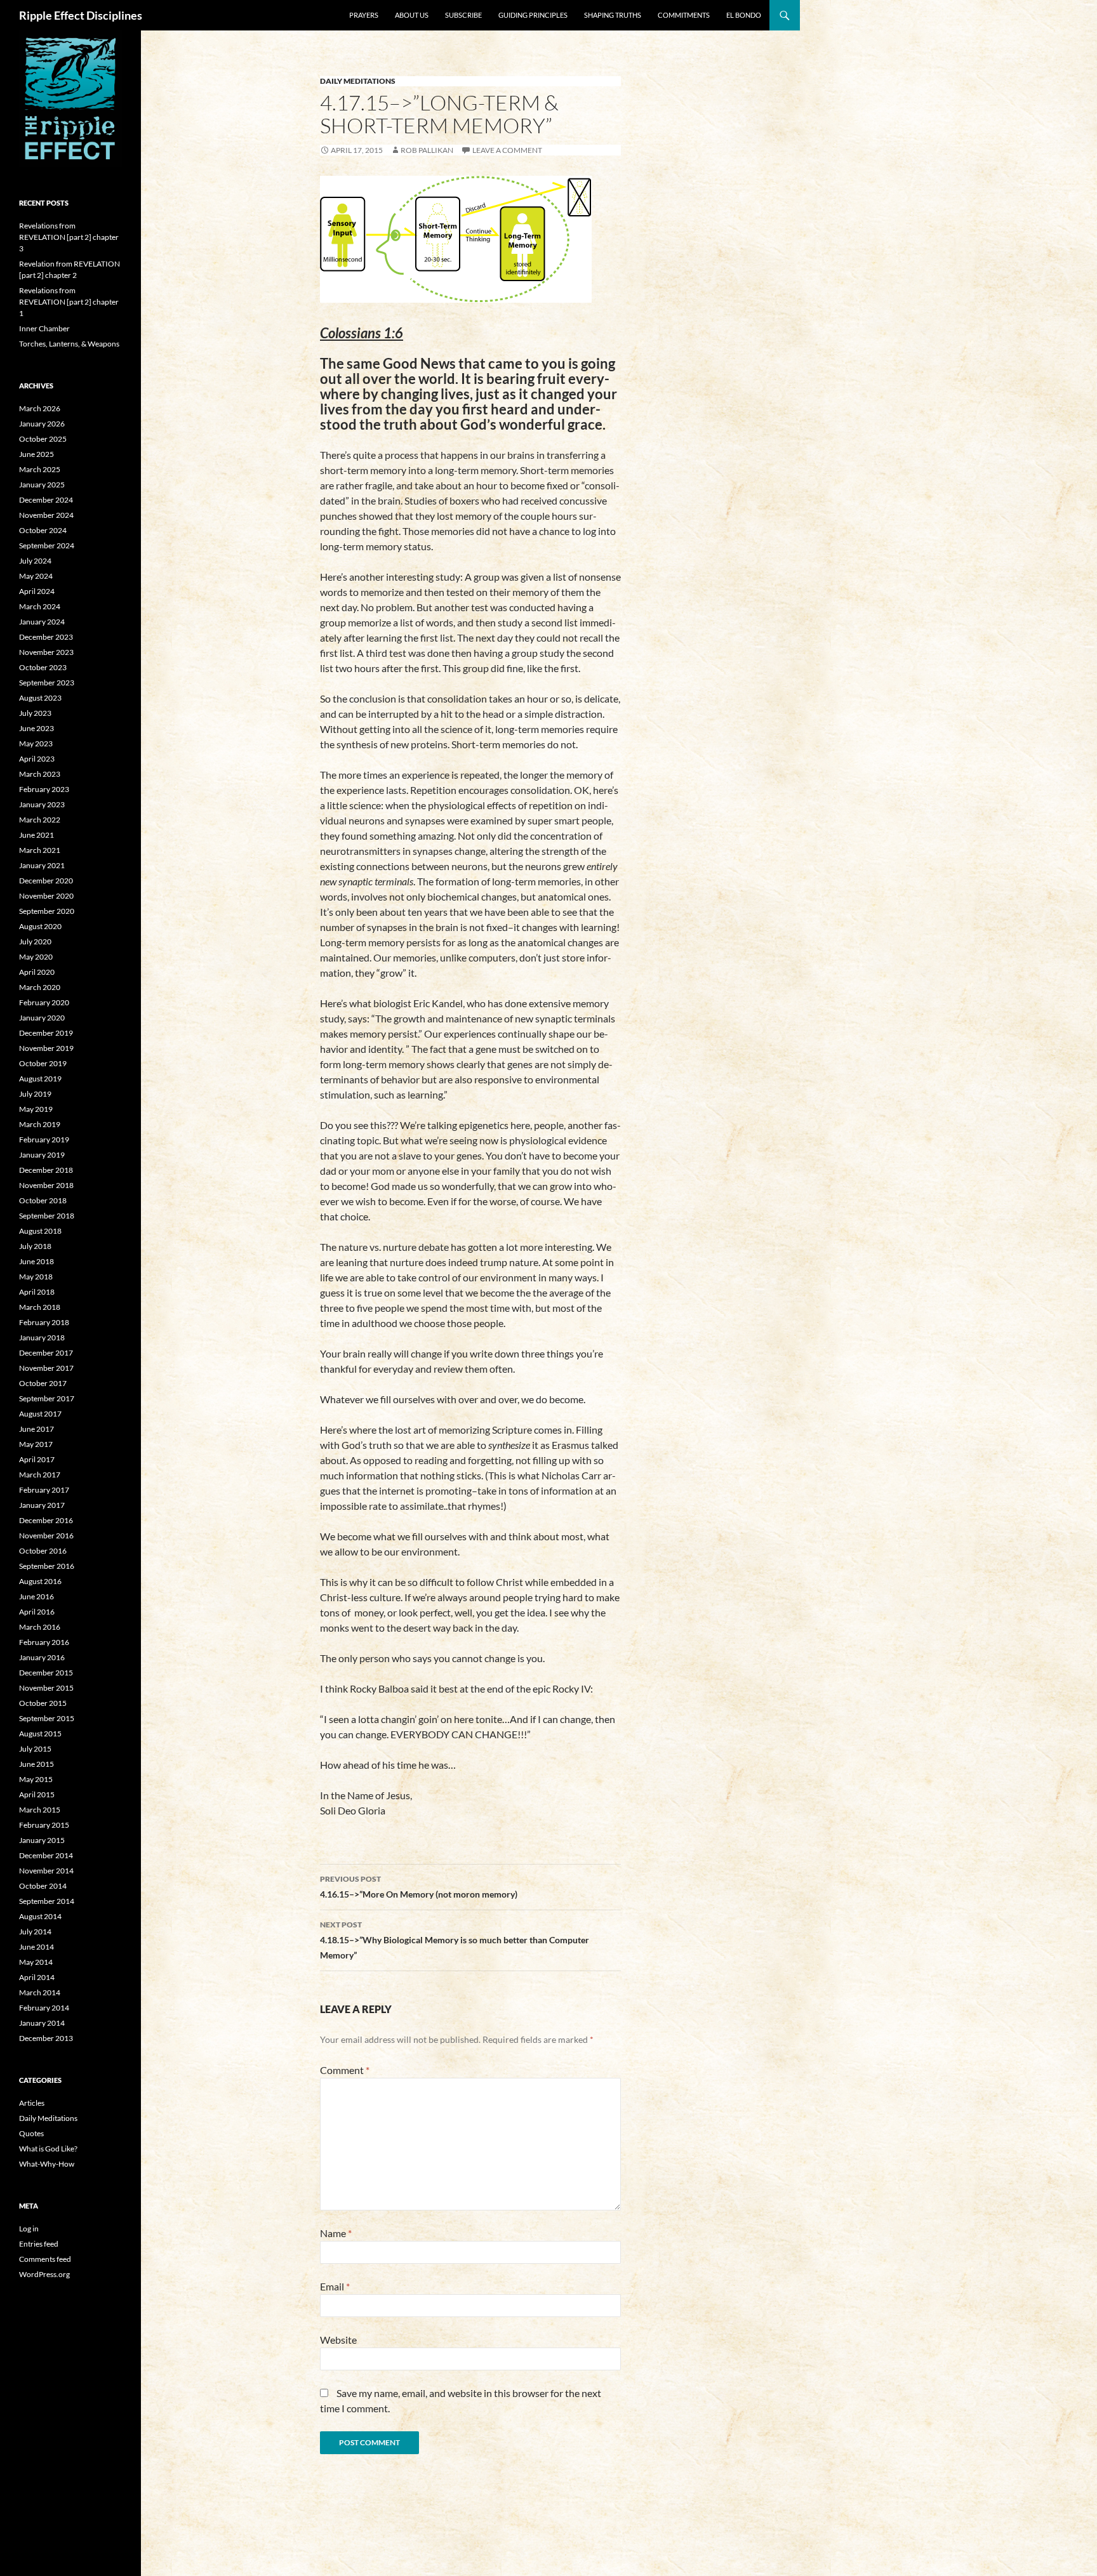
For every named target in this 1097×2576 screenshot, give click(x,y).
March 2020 (40, 987)
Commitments (684, 15)
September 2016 (47, 1566)
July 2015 (35, 1749)
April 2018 (37, 1292)
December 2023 (46, 637)
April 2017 (37, 1459)
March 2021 (40, 850)
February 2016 (44, 1642)
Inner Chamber (44, 328)
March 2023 (40, 774)
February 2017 (44, 1490)
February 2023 (44, 789)
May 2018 (36, 1277)
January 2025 (42, 485)
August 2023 (40, 698)
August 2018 (40, 1231)
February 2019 (44, 1139)
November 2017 (46, 1368)
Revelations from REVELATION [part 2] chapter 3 (69, 237)
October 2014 (43, 1886)
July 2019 (35, 1094)
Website (338, 2340)
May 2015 (36, 1779)
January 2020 (42, 1018)
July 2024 (35, 561)
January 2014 (42, 2023)
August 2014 (40, 1916)
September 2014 (47, 1901)
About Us (412, 15)
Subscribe (463, 15)
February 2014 (44, 2008)
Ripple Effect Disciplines (81, 15)
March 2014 (40, 1992)
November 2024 (46, 515)
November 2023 (46, 652)
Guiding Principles (533, 15)
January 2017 (42, 1505)
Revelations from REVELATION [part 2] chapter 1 (69, 302)
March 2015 (40, 1810)
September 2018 (47, 1216)
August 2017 (40, 1414)
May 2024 (36, 576)
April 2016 (37, 1612)
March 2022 (40, 820)
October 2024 (43, 530)
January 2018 (42, 1338)
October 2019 (43, 1063)
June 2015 (37, 1764)
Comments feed (45, 2259)
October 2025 (43, 439)
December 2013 (46, 2038)
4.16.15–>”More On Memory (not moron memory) (419, 1887)
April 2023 (37, 759)
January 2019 (42, 1155)
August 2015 (40, 1734)
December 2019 (46, 1033)
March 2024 (40, 606)
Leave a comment (507, 150)
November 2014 (46, 1871)
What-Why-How (47, 2164)
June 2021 (37, 835)
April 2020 (37, 972)
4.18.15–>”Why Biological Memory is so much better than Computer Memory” (455, 1940)
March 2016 (40, 1627)
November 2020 (46, 896)
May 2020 (36, 957)
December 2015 (46, 1673)
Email (335, 2286)
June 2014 (37, 1947)
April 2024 (37, 591)
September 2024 (47, 545)
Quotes (31, 2133)
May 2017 (36, 1444)
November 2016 (46, 1536)
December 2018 (46, 1170)
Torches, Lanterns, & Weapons (69, 344)
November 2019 (46, 1048)
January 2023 (42, 804)
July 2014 (35, 1932)
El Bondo (744, 15)
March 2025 (40, 469)
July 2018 (35, 1246)
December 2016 (46, 1520)
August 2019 (40, 1079)
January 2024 (42, 622)
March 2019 (40, 1124)
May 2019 (36, 1109)
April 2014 (37, 1977)
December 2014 (46, 1855)
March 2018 (40, 1307)
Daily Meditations (358, 81)
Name (336, 2233)
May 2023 (36, 743)
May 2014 (36, 1962)
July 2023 (35, 713)
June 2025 (37, 454)
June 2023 (37, 728)
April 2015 (37, 1794)
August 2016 (40, 1581)
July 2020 (35, 941)
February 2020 (44, 1002)
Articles (32, 2103)
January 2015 (42, 1840)
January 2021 (42, 865)
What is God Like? (48, 2149)
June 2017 (37, 1429)
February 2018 (44, 1322)
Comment (345, 2070)
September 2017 (47, 1398)
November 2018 (46, 1185)
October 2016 (43, 1551)
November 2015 (46, 1688)
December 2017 (46, 1353)
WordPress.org (44, 2274)
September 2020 (47, 911)
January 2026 (42, 424)
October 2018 (43, 1200)
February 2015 (44, 1825)
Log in (29, 2229)
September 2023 (47, 683)
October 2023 (43, 667)
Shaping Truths (613, 15)
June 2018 (37, 1261)
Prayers (364, 15)
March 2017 (40, 1475)
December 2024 (46, 500)
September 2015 (47, 1718)
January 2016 (42, 1657)
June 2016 (37, 1596)
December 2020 (46, 881)
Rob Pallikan (427, 150)
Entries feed (39, 2244)
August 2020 (40, 926)
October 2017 (43, 1383)
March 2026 (40, 408)
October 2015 (43, 1703)
